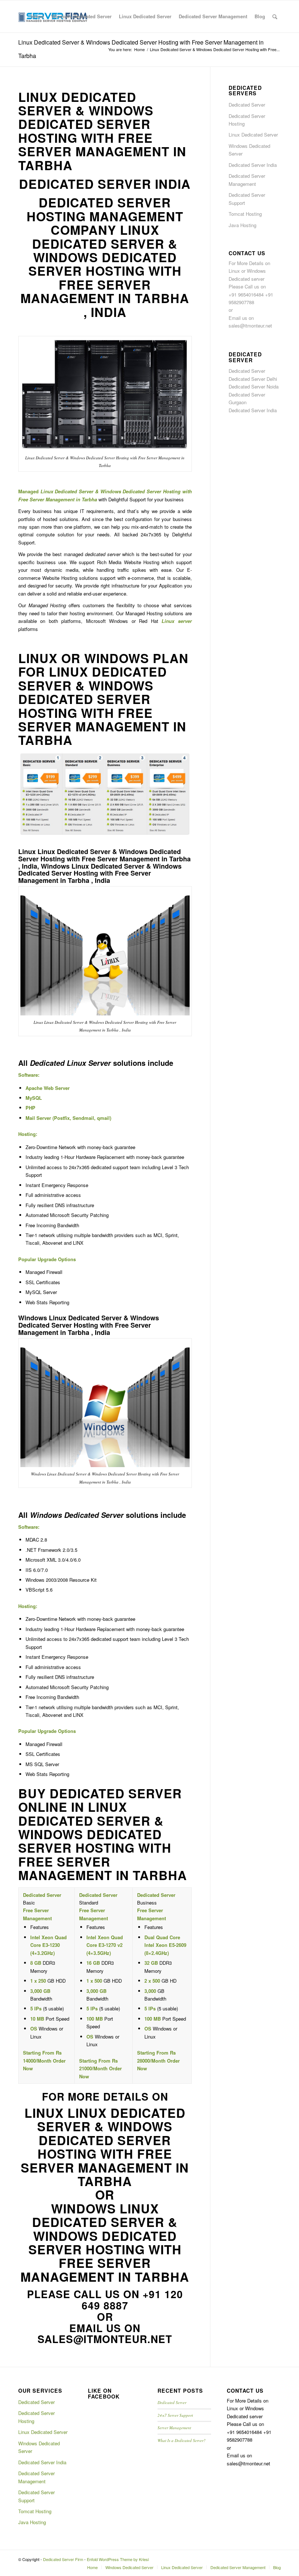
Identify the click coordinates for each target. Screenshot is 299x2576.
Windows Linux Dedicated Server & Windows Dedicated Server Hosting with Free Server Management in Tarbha (105, 2242)
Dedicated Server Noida (254, 386)
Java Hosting (242, 225)
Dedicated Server (247, 105)
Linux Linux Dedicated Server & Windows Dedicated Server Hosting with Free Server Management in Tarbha (105, 2147)
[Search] (275, 16)
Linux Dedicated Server (253, 135)
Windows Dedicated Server (249, 150)
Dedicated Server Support (247, 199)
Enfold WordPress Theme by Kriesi (118, 2559)
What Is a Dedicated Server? (182, 2440)
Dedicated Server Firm (63, 2559)
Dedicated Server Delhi (253, 379)
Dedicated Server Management (247, 180)
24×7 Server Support (175, 2415)
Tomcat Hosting (245, 214)
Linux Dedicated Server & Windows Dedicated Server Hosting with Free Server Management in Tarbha (102, 131)
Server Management (174, 2428)
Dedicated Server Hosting (247, 120)
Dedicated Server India (253, 165)
